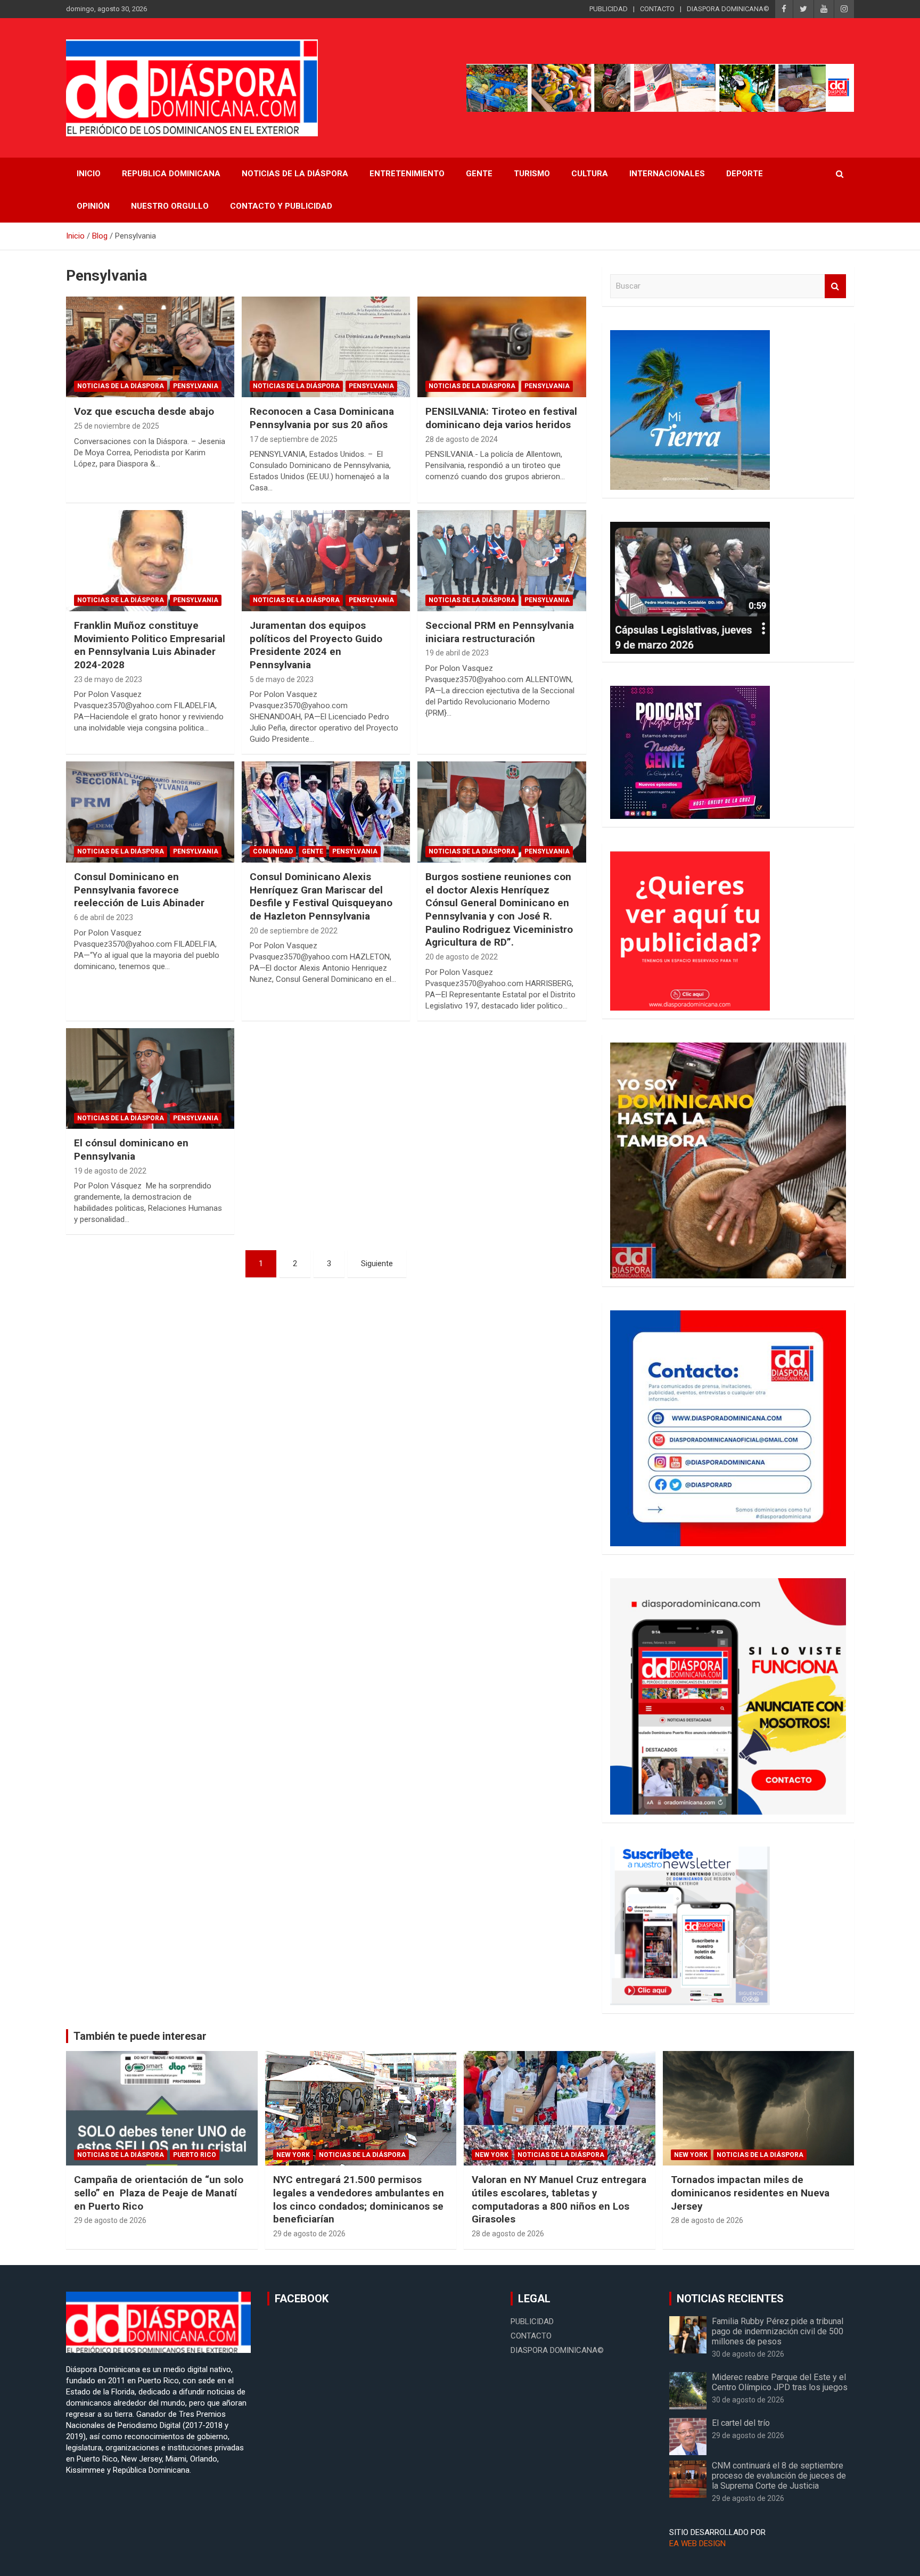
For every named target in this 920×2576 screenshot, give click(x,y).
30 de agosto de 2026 (748, 2354)
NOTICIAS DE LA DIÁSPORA (295, 174)
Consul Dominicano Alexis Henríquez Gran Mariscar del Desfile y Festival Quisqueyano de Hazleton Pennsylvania (321, 896)
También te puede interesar (140, 2036)
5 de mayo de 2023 (282, 679)
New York (293, 2155)
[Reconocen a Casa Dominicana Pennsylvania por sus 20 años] (326, 347)
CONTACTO (657, 9)
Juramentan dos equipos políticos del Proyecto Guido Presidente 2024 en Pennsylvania (316, 645)
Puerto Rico (195, 2155)
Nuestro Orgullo (170, 206)
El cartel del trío (741, 2423)
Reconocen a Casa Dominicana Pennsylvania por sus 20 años (322, 418)
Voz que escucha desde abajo (144, 411)
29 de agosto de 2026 (110, 2220)
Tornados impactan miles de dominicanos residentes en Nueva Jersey (750, 2193)
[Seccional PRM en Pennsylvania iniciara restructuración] (502, 561)
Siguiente (377, 1264)
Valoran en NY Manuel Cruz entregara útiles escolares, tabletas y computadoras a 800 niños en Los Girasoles (559, 2199)
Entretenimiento (407, 174)
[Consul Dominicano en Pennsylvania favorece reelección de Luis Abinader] (150, 812)
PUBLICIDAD (609, 9)
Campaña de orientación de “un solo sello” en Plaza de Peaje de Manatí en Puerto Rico (159, 2193)
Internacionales (667, 174)
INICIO (89, 174)
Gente (479, 174)
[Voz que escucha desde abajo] (150, 347)
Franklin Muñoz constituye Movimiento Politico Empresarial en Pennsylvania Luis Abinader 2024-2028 (150, 645)
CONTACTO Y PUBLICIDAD (281, 206)
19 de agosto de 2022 (110, 1171)
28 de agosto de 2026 (508, 2234)
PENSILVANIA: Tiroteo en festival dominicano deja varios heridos (501, 418)
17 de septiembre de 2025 (294, 439)
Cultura (590, 174)
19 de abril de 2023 (457, 653)
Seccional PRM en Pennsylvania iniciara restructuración (500, 632)
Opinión (93, 206)
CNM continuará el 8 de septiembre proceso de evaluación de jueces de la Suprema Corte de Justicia (779, 2476)
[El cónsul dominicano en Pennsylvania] (150, 1078)
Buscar (835, 286)
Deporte (745, 174)
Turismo (532, 174)
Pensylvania (196, 386)
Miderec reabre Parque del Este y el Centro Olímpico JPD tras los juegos (780, 2382)
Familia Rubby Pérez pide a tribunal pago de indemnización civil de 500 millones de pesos (778, 2331)
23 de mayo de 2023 (108, 679)
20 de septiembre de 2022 (294, 931)
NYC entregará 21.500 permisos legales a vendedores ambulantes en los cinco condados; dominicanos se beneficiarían (359, 2199)
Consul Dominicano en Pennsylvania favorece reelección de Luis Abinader (139, 890)
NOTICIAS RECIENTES (730, 2299)
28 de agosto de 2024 (462, 439)
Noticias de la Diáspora (121, 386)
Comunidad (273, 851)
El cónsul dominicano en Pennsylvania (131, 1150)
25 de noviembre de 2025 (117, 426)
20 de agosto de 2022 (462, 957)
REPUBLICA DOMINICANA (171, 174)
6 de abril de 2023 (104, 917)
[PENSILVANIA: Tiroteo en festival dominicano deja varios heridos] (502, 347)
